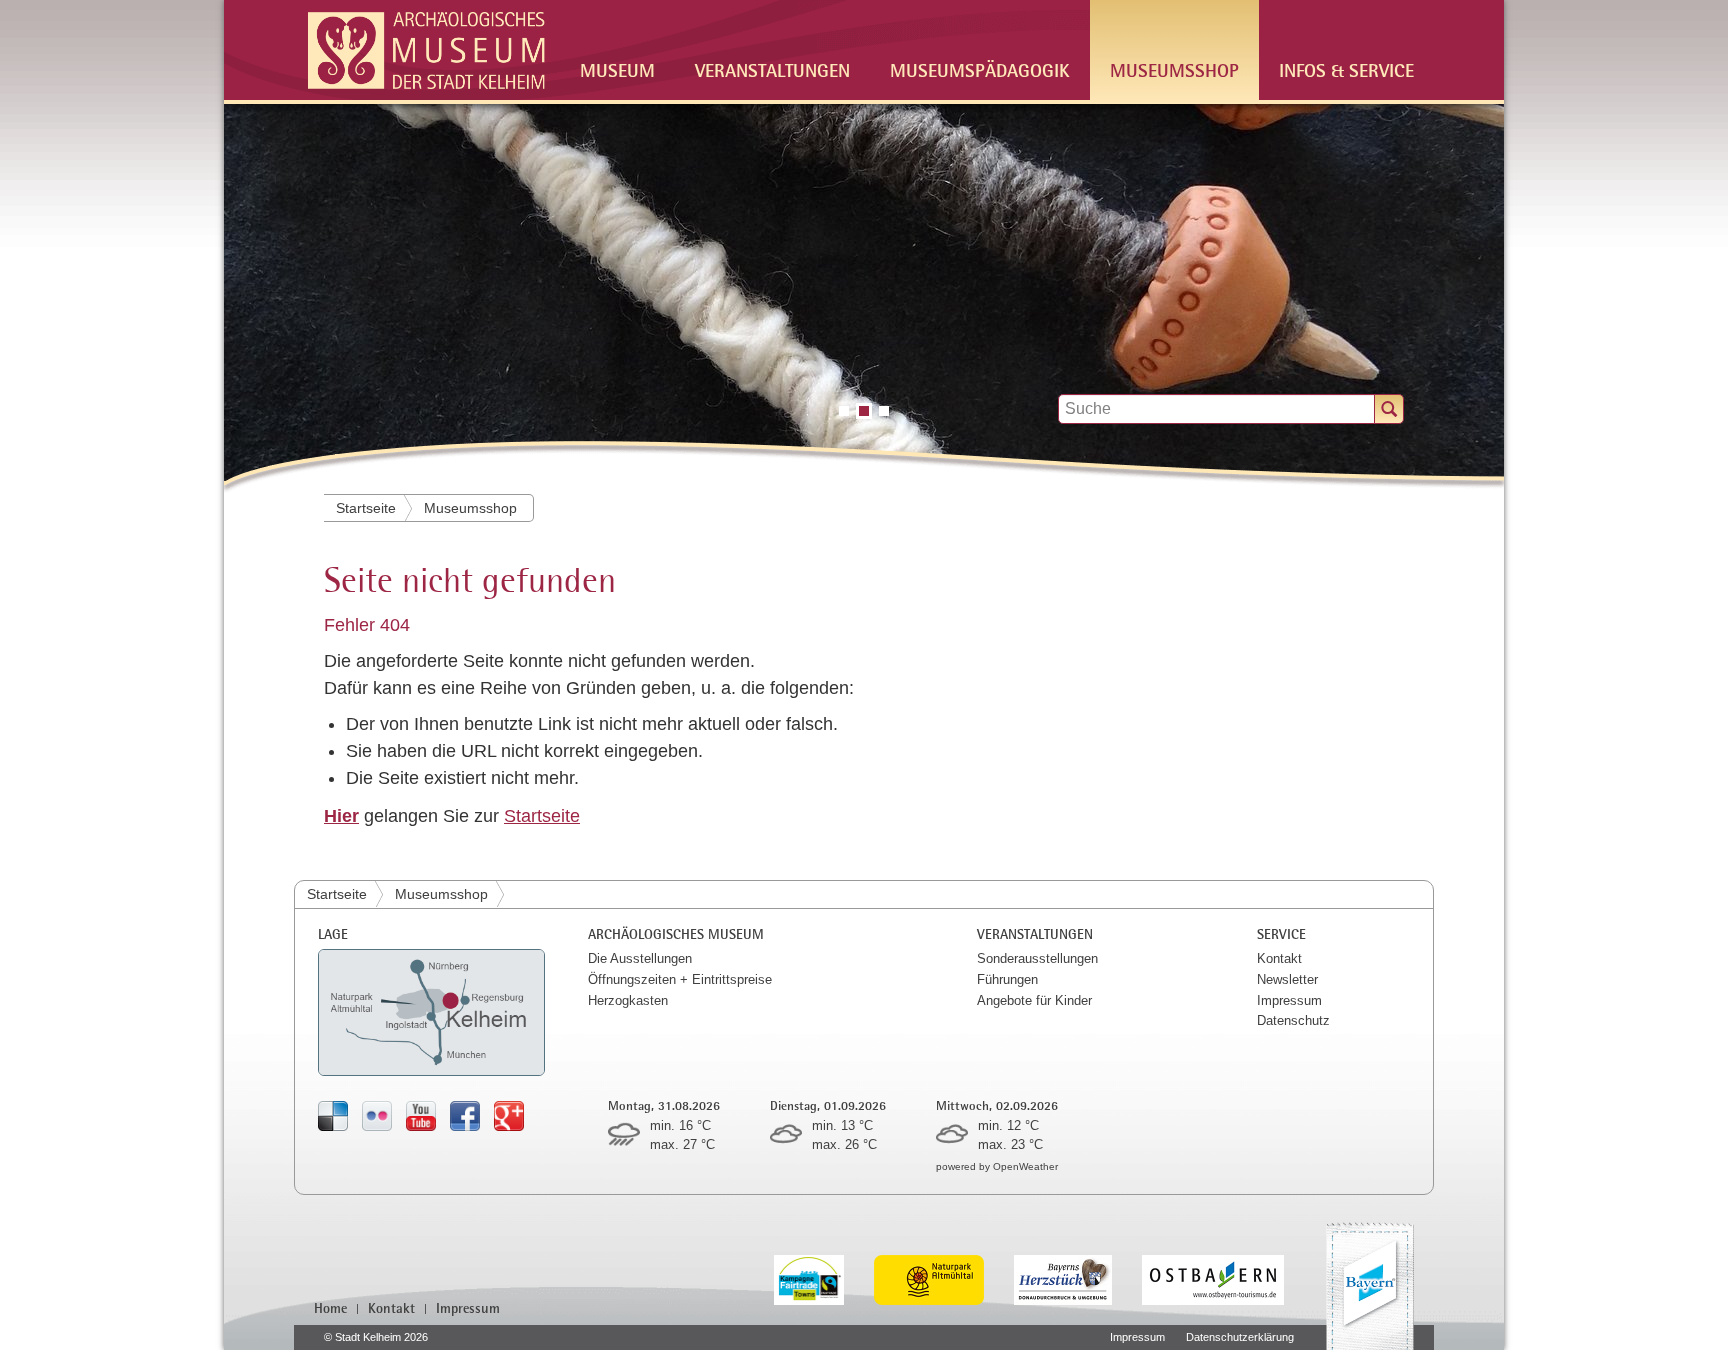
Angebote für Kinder (1034, 1000)
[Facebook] (465, 1115)
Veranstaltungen (772, 69)
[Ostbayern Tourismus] (1228, 1278)
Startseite (366, 508)
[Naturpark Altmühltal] (944, 1278)
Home (330, 1308)
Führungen (1007, 979)
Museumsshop (1174, 69)
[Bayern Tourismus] (1370, 1286)
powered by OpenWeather (997, 1166)
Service (1281, 933)
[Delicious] (333, 1115)
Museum (617, 69)
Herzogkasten (628, 1000)
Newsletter (1287, 979)
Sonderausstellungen (1037, 958)
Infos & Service (1346, 69)
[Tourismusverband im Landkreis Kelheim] (1078, 1278)
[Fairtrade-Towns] (824, 1278)
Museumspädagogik (980, 69)
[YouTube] (421, 1115)
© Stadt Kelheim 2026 (376, 1337)
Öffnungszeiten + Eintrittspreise (680, 979)
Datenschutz (1293, 1020)
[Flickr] (377, 1115)
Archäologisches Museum (676, 933)
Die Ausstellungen (640, 958)
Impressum (1289, 1000)
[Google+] (509, 1115)
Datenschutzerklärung (1240, 1337)
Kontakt (1279, 958)
